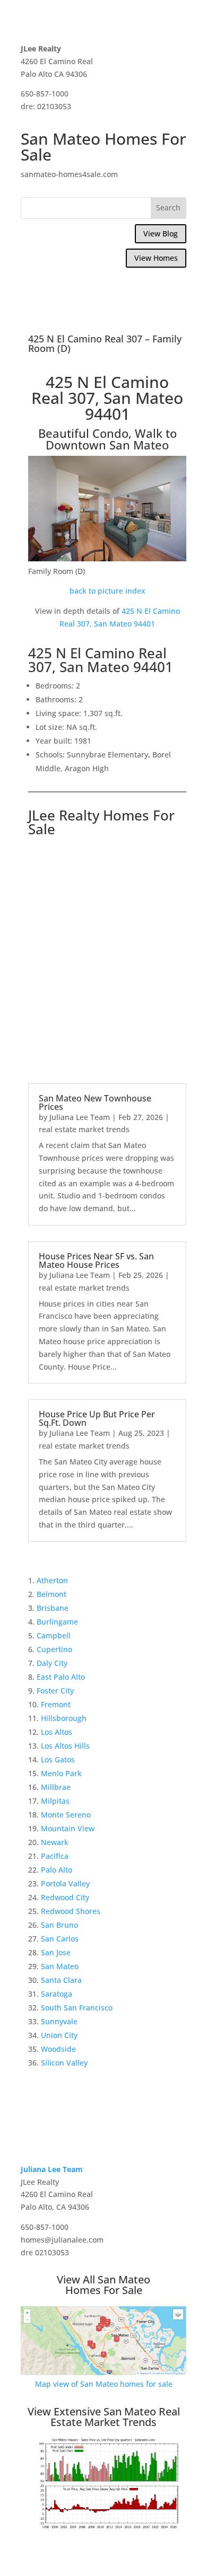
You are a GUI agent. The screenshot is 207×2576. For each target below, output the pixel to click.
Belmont (51, 1594)
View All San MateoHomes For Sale (103, 2285)
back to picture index (107, 591)
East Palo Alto (61, 1677)
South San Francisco (77, 2008)
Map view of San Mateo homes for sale (104, 2384)
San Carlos (60, 1939)
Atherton (52, 1580)
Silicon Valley (64, 2063)
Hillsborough (64, 1718)
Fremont (56, 1704)
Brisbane (53, 1608)
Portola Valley (65, 1884)
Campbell (54, 1635)
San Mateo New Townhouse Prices (95, 1102)
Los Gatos (58, 1759)
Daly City (52, 1663)
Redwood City (65, 1897)
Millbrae (56, 1787)
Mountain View (68, 1828)
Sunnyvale (59, 2021)
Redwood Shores (71, 1911)
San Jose (56, 1952)
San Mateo (60, 1966)
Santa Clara (61, 1980)
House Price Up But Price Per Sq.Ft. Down (97, 1418)
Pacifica (55, 1856)
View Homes (156, 258)
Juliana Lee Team (80, 1117)
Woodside (58, 2049)
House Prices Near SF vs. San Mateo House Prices (96, 1260)
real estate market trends (84, 1129)
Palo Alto (57, 1870)
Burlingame (57, 1622)
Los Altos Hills (65, 1746)
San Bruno (59, 1925)
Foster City (55, 1691)
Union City (59, 2035)
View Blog (161, 233)
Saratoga (57, 1994)
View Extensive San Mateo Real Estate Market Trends (104, 2417)
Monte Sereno (66, 1815)
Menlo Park (61, 1773)
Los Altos (57, 1732)
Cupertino (54, 1649)
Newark (55, 1842)
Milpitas (55, 1801)
